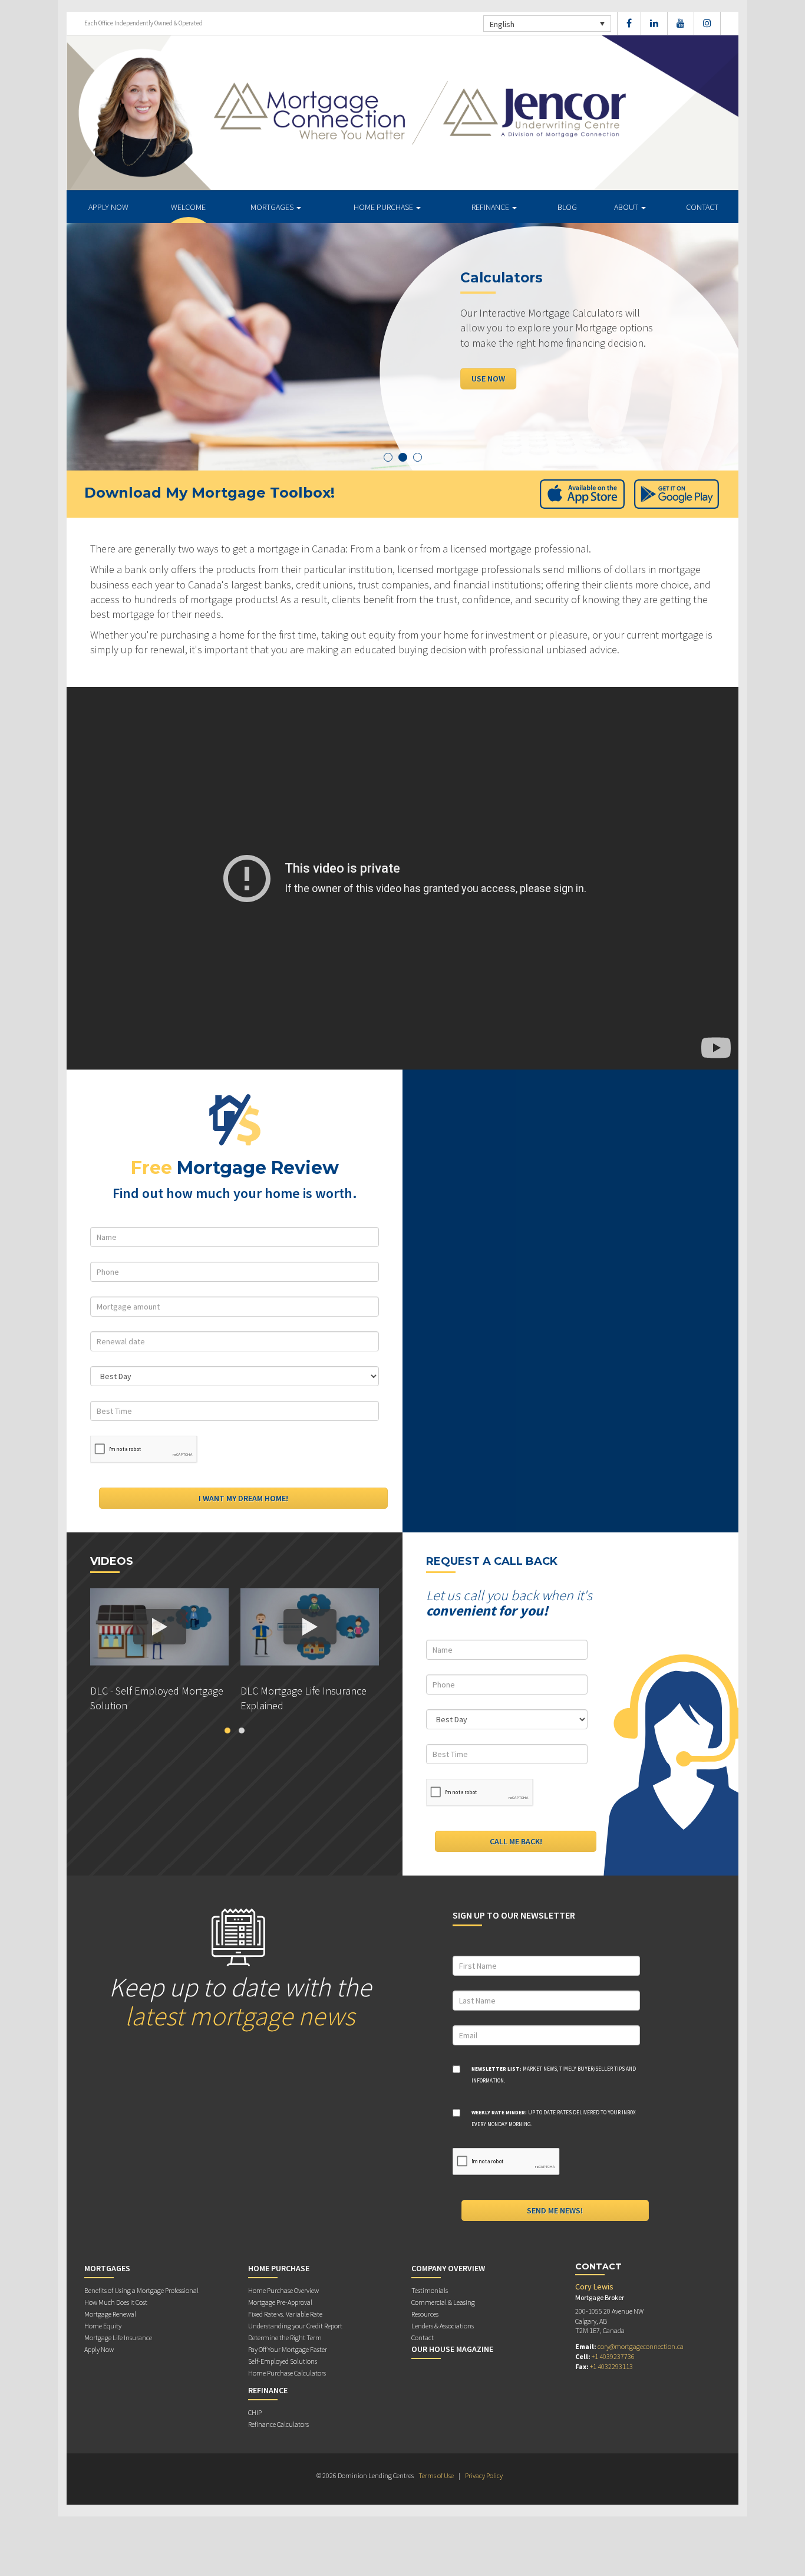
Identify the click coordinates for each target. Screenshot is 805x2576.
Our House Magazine (452, 2349)
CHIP (255, 2412)
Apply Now (108, 207)
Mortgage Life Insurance (118, 2338)
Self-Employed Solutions (283, 2361)
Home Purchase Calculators (287, 2373)
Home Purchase (384, 207)
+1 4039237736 (613, 2356)
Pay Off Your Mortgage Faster (288, 2349)
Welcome (188, 207)
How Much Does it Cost (116, 2302)
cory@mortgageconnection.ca (641, 2346)
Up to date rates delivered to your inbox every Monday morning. (554, 2118)
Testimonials (430, 2290)
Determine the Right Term (285, 2338)
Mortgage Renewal (110, 2314)
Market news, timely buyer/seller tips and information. (554, 2075)
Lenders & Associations (443, 2326)
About (627, 207)
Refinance (491, 207)
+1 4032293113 (611, 2366)
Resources (425, 2314)
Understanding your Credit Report (295, 2326)
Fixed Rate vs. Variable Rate (285, 2314)
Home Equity (103, 2326)
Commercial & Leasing (443, 2302)
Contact (702, 207)
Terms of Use (436, 2475)
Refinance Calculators (278, 2424)
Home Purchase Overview (283, 2290)
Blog (567, 207)
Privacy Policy (484, 2475)
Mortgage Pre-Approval (280, 2302)
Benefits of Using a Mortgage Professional (141, 2290)
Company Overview (448, 2268)
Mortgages (273, 207)
